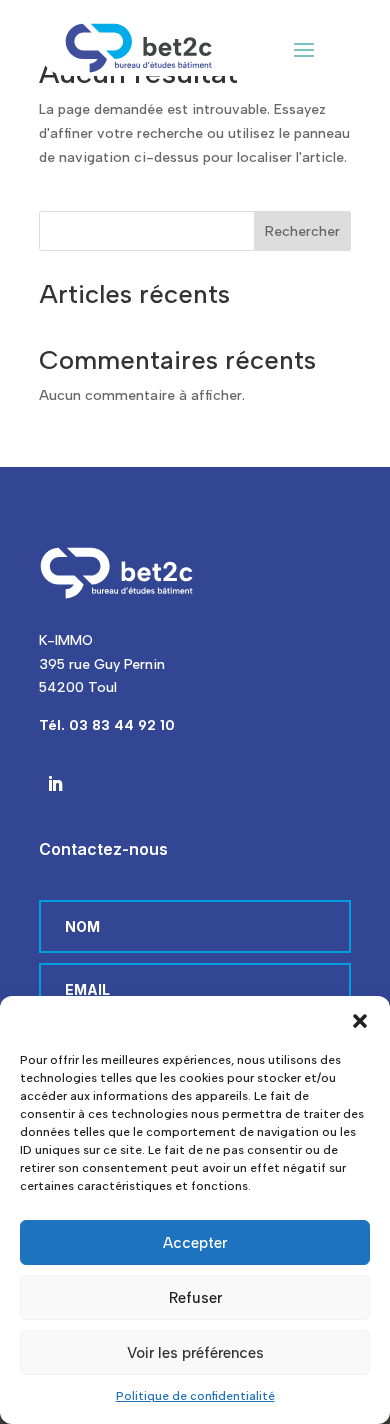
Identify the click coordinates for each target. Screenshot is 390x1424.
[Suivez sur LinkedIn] (55, 784)
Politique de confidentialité (195, 1396)
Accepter (195, 1243)
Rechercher (302, 231)
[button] (360, 1021)
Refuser (195, 1298)
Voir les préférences (195, 1353)
